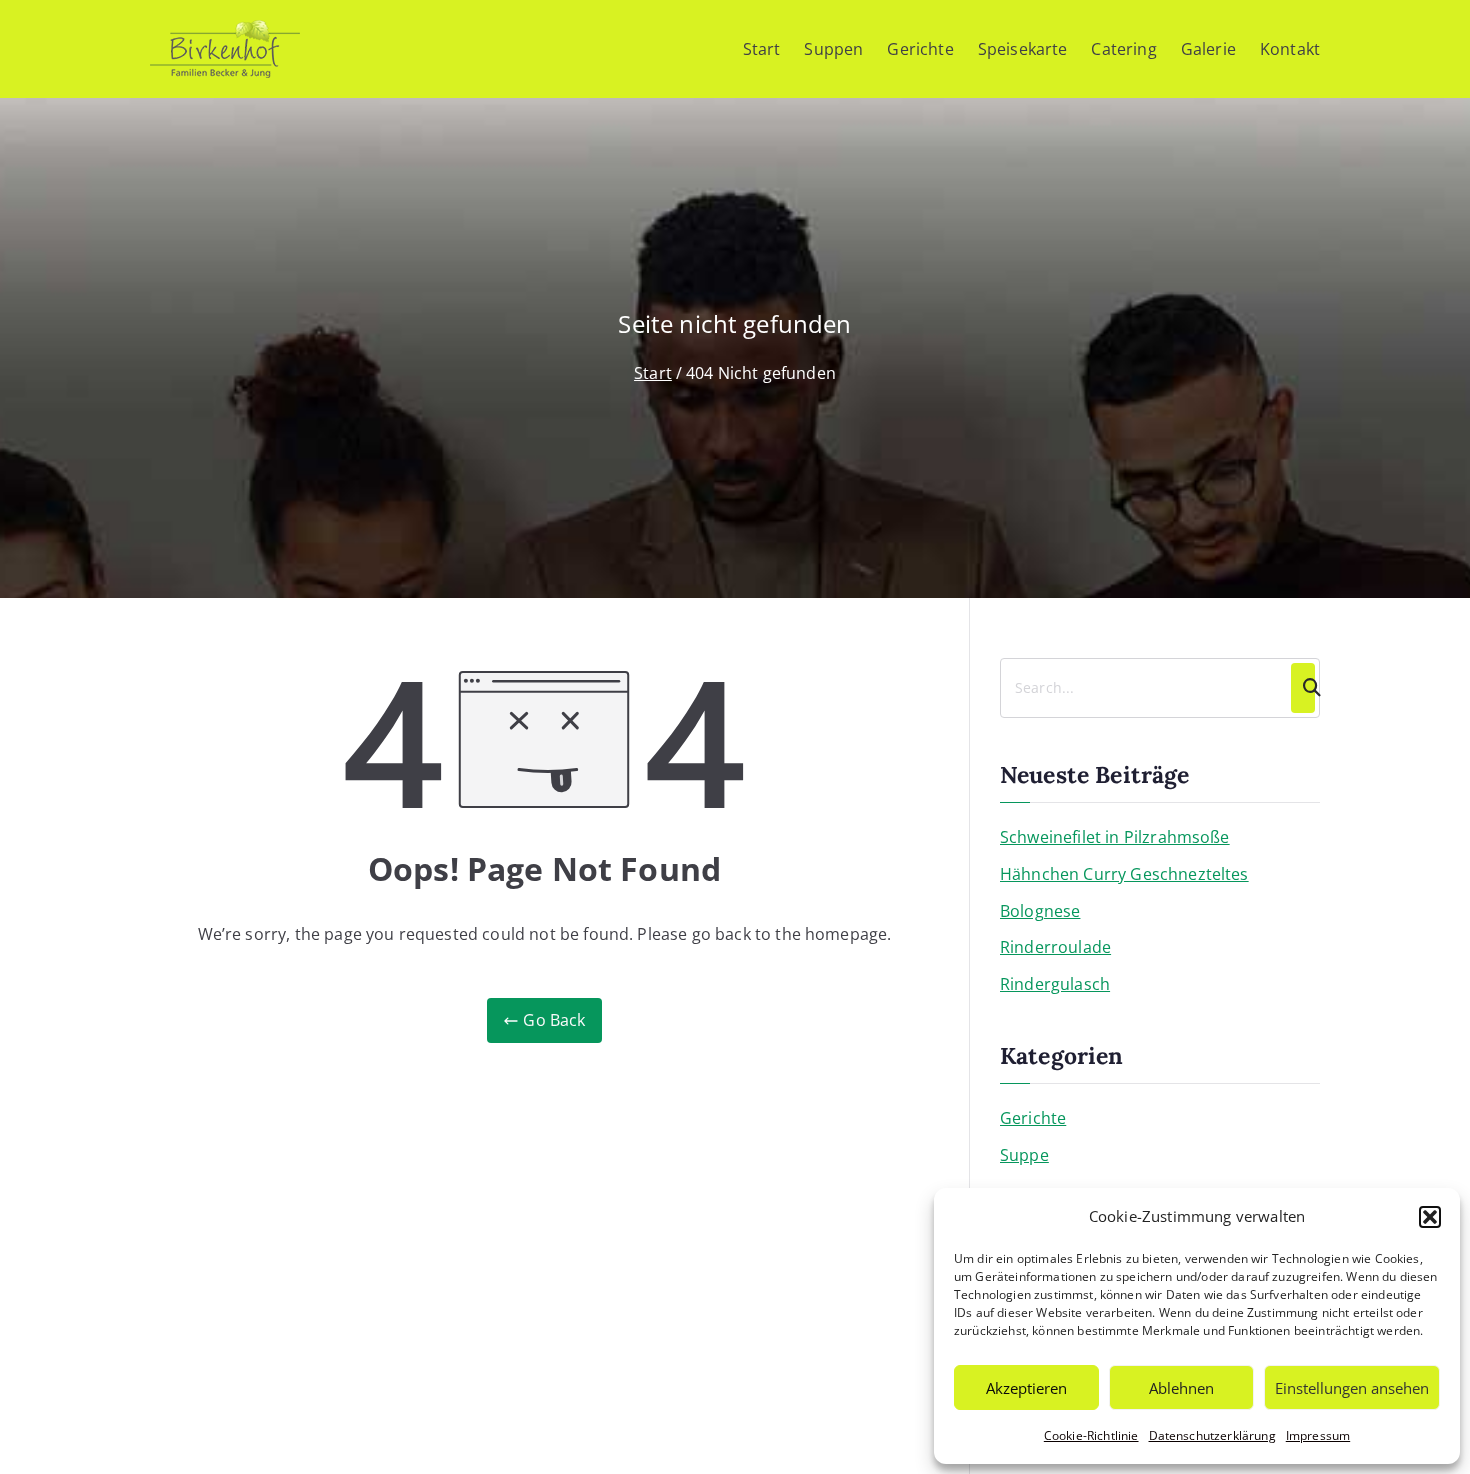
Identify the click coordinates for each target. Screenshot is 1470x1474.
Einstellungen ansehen (1352, 1388)
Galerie (1208, 49)
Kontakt (1290, 49)
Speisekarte (1023, 49)
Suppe (1024, 1155)
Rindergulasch (1055, 984)
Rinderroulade (1055, 947)
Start (762, 49)
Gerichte (920, 49)
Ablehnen (1181, 1388)
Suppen (833, 49)
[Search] (1303, 688)
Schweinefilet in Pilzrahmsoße (1115, 837)
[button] (1430, 1217)
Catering (1123, 49)
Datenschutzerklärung (1212, 1435)
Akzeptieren (1026, 1388)
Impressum (1318, 1435)
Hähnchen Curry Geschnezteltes (1124, 874)
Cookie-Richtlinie (1091, 1435)
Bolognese (1040, 911)
